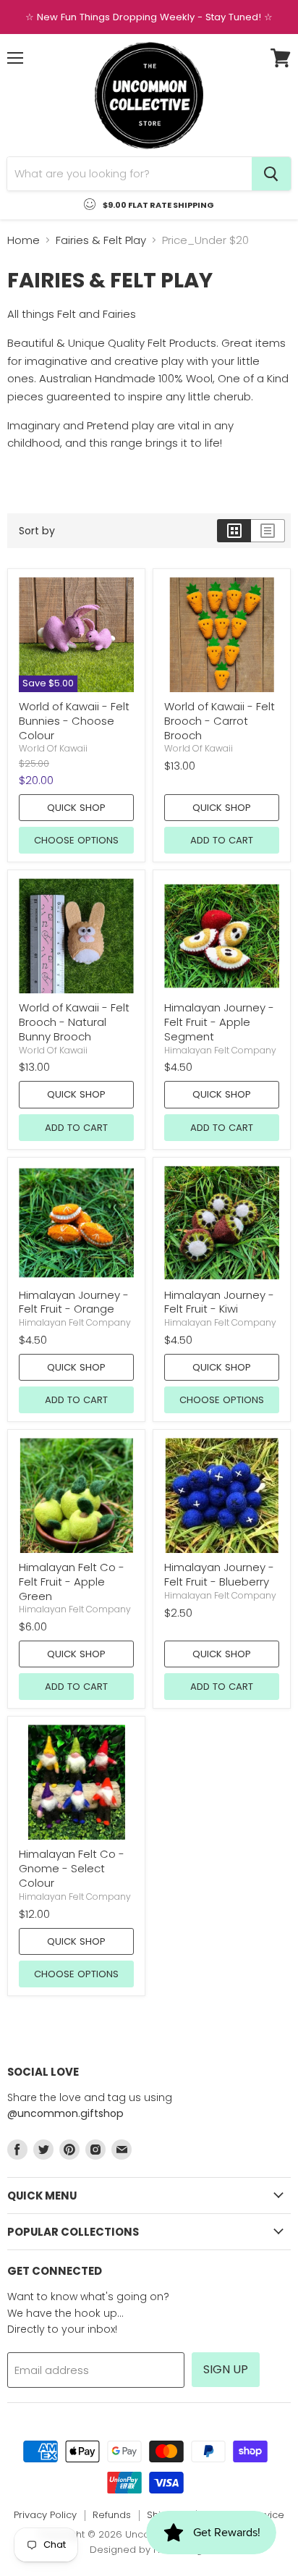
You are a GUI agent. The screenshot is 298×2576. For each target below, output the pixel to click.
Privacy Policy (45, 2515)
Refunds (112, 2515)
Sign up (226, 2369)
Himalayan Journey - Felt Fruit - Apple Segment (219, 1022)
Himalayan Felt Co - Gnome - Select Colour (72, 1868)
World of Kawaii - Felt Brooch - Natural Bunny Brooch (74, 1022)
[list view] (268, 531)
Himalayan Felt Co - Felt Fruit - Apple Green (72, 1581)
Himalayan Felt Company (220, 1050)
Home (24, 240)
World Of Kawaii (53, 748)
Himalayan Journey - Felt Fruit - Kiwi (219, 1302)
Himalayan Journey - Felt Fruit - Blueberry (219, 1574)
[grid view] (234, 531)
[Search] (271, 174)
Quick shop (76, 808)
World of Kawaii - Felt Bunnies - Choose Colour (74, 720)
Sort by (37, 531)
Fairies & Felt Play (101, 240)
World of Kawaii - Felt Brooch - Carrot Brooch (220, 720)
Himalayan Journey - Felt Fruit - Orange (74, 1302)
